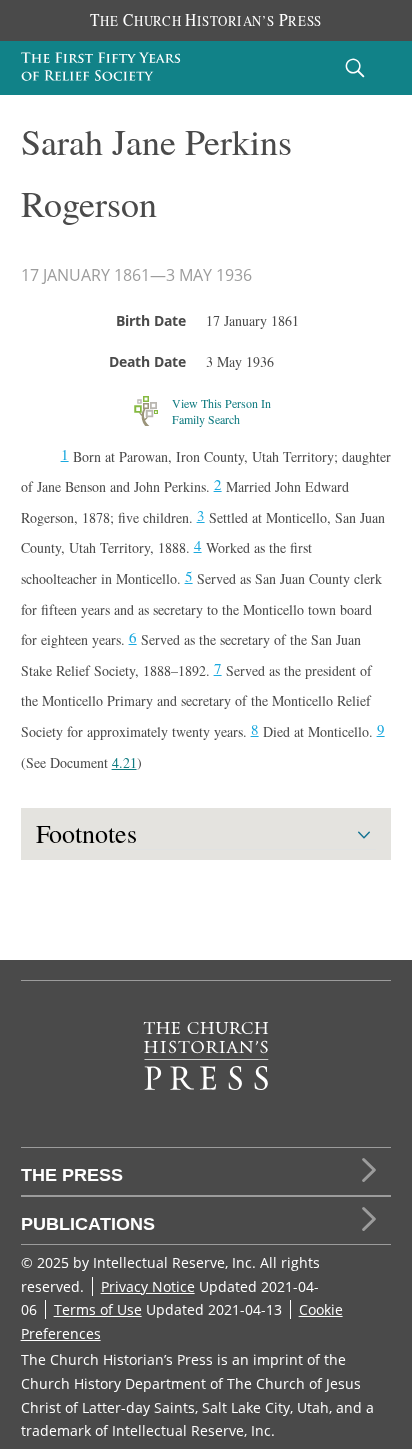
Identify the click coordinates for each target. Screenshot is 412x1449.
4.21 (124, 762)
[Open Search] (355, 67)
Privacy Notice (148, 1286)
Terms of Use (98, 1309)
